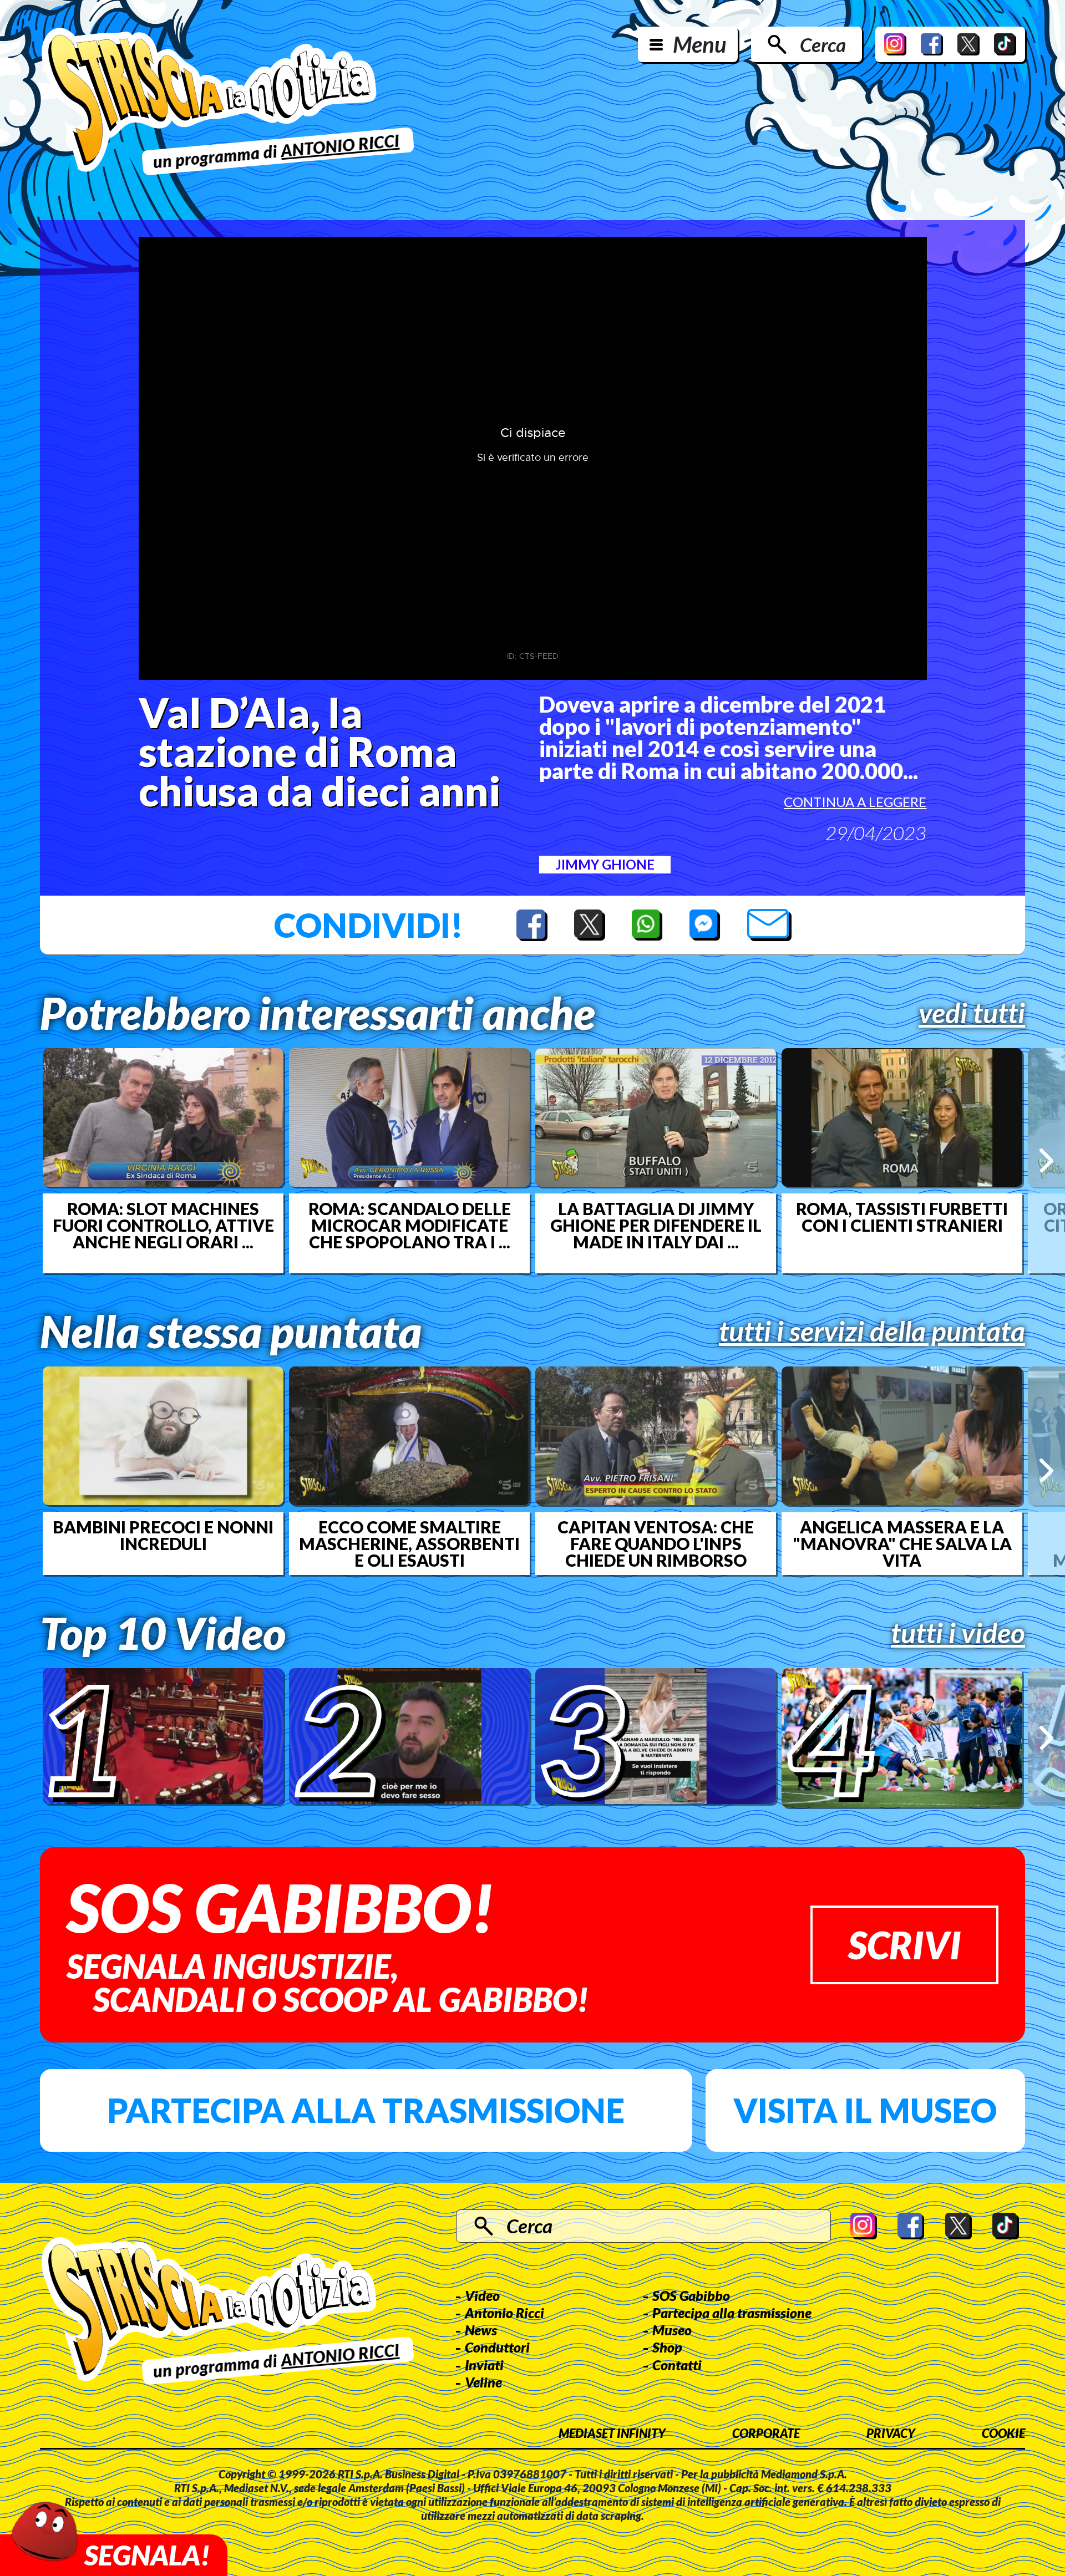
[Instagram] (895, 44)
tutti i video (958, 1633)
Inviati (484, 2365)
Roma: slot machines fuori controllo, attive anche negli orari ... (163, 1225)
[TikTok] (1005, 44)
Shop (667, 2347)
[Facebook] (932, 44)
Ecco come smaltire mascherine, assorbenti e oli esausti (409, 1543)
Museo (672, 2330)
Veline (483, 2382)
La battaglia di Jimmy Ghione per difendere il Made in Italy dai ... (656, 1225)
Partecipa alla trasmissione (366, 2110)
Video (482, 2295)
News (481, 2330)
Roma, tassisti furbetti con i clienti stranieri (902, 1217)
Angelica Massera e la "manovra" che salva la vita (902, 1543)
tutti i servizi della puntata (872, 1331)
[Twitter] (968, 44)
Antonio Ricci (504, 2313)
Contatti (677, 2365)
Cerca (823, 44)
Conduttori (497, 2347)
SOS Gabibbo (691, 2295)
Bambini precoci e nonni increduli (163, 1535)
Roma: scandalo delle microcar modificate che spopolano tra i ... (410, 1225)
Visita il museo (865, 2110)
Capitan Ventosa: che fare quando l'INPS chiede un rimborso (656, 1543)
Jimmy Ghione (605, 864)
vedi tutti (972, 1013)
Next (1046, 1160)
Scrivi (904, 1945)
